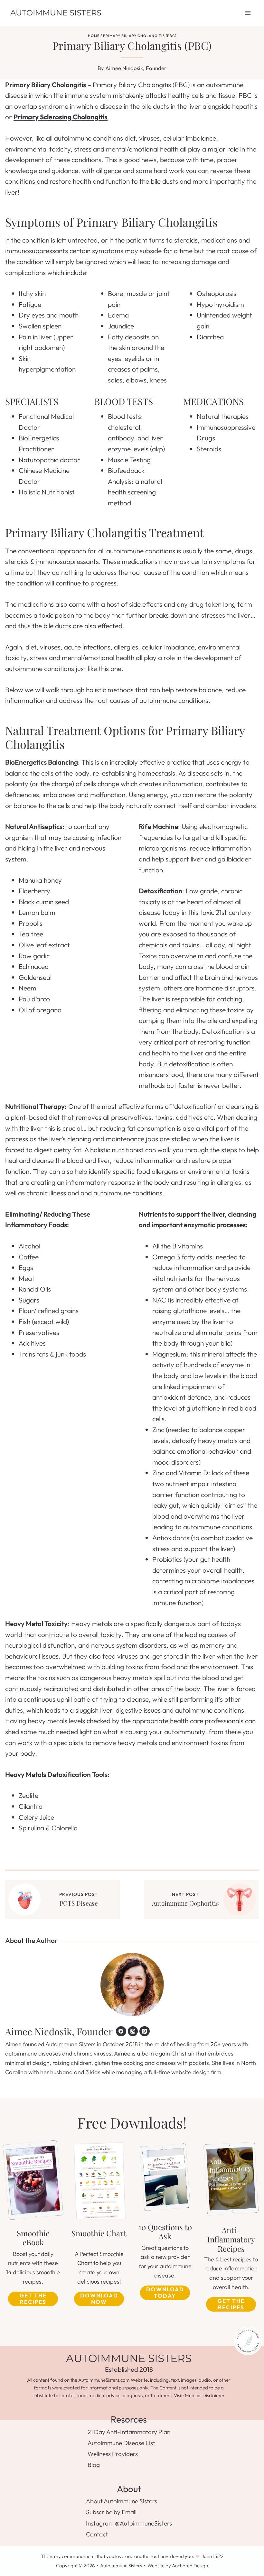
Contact (97, 2534)
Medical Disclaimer (205, 2395)
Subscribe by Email (111, 2512)
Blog (94, 2465)
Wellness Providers (113, 2454)
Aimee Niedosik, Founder (136, 68)
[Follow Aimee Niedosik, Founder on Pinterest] (145, 2031)
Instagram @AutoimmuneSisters (129, 2523)
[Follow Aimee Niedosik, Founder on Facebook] (121, 2031)
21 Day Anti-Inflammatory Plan (129, 2432)
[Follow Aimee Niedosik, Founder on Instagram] (133, 2031)
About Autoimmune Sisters (122, 2501)
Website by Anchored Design (178, 2566)
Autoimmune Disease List (121, 2443)
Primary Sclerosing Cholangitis (61, 117)
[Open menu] (248, 13)
